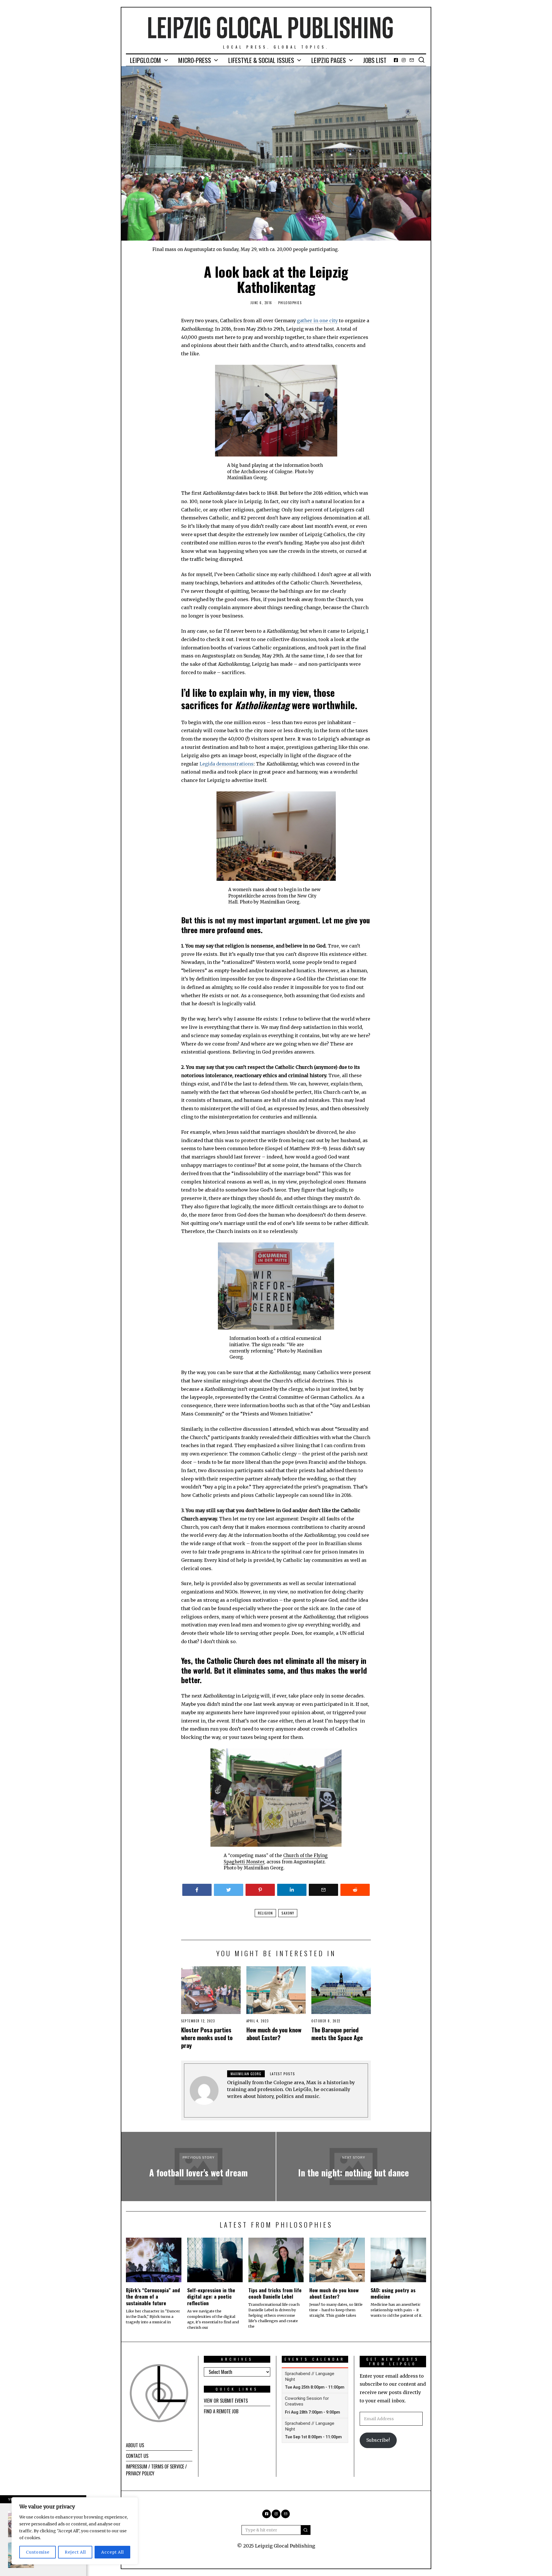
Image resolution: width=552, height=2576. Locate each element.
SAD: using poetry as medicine (393, 2293)
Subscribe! (378, 2440)
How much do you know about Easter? (274, 2034)
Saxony (288, 1913)
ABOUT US (135, 2445)
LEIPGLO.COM (145, 60)
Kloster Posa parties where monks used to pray (207, 2037)
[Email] (412, 60)
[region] (75, 2531)
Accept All (113, 2552)
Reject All (75, 2552)
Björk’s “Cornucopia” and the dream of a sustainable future (153, 2297)
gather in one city (317, 321)
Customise (38, 2552)
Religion (265, 1913)
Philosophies (290, 303)
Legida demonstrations (227, 764)
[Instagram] (404, 60)
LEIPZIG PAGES (329, 60)
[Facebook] (396, 60)
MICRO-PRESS (195, 60)
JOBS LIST (375, 60)
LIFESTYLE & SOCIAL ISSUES (261, 60)
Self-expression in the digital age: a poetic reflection (211, 2297)
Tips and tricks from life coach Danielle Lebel (275, 2293)
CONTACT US (137, 2456)
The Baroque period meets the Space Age (337, 2034)
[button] (306, 2530)
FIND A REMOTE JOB (221, 2411)
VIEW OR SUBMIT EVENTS (226, 2401)
